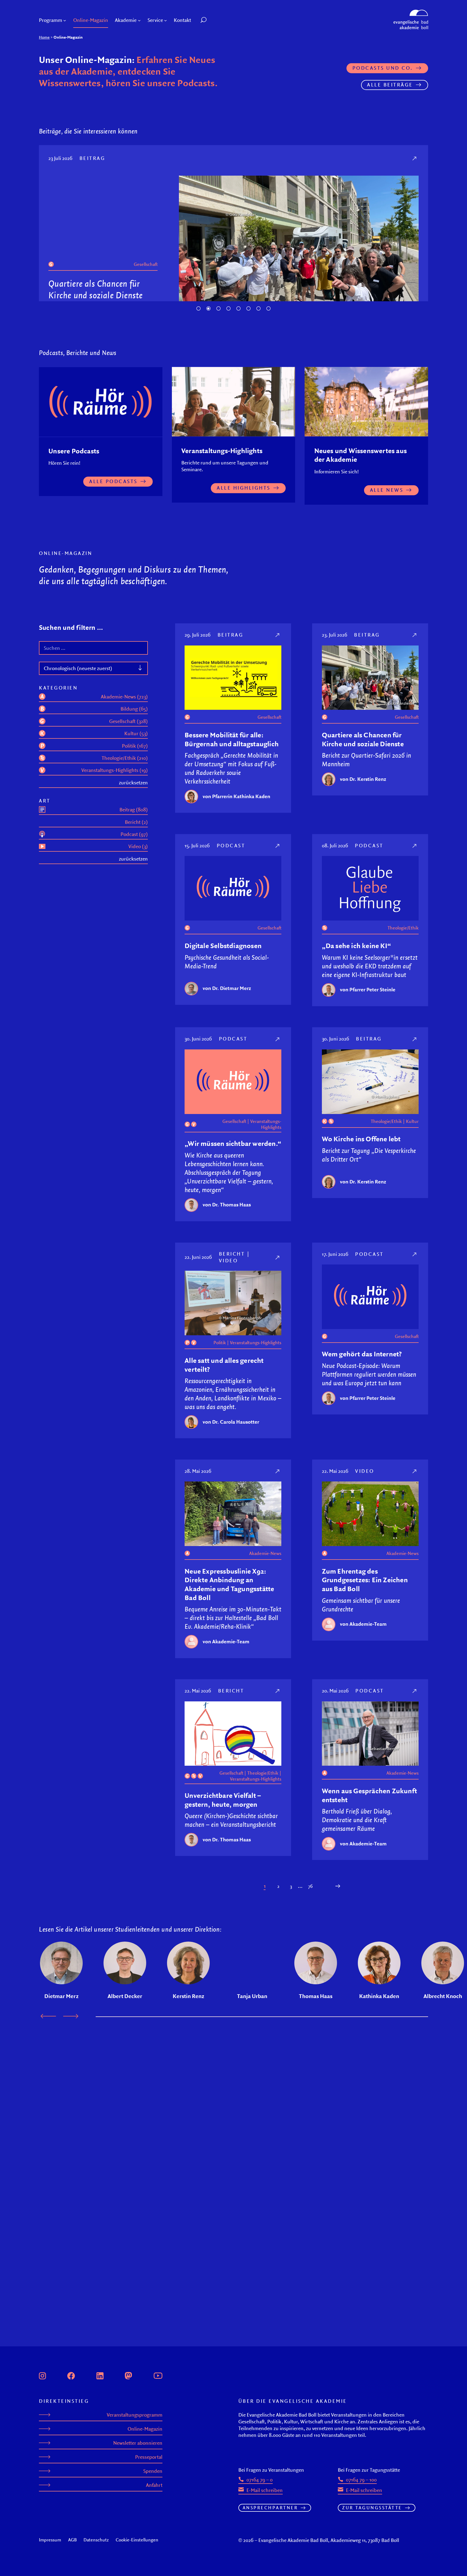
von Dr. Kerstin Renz (363, 865)
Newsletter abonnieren (138, 2443)
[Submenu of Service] (166, 20)
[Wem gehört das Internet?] (415, 1340)
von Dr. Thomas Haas (227, 1290)
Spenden (153, 2471)
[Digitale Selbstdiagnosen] (415, 158)
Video (229, 1346)
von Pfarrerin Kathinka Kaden (236, 882)
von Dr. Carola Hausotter (231, 1507)
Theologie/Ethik (403, 1013)
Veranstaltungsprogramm (135, 2415)
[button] (216, 20)
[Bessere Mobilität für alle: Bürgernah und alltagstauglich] (278, 720)
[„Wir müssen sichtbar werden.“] (278, 1125)
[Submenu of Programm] (65, 20)
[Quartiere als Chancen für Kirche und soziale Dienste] (415, 720)
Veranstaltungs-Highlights (266, 1210)
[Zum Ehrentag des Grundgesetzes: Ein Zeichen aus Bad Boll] (415, 1557)
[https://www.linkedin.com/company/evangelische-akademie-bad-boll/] (100, 2375)
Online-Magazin (145, 2429)
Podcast (94, 158)
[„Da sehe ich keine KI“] (415, 931)
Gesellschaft (146, 276)
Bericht (232, 1339)
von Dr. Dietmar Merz (91, 366)
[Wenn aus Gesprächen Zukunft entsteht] (415, 1776)
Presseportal (149, 2457)
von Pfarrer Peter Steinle (368, 1075)
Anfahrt (154, 2485)
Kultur (412, 1207)
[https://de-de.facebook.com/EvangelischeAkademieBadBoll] (71, 2375)
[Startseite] (411, 12)
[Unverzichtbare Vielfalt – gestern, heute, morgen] (278, 1776)
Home (44, 37)
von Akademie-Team (226, 1727)
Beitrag (231, 720)
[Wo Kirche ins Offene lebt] (415, 1125)
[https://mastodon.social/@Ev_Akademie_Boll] (128, 2375)
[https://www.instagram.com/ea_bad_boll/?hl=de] (42, 2375)
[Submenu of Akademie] (139, 20)
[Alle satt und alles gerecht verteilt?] (278, 1343)
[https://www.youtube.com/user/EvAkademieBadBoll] (158, 2375)
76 (310, 1972)
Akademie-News (265, 1639)
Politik (220, 1428)
